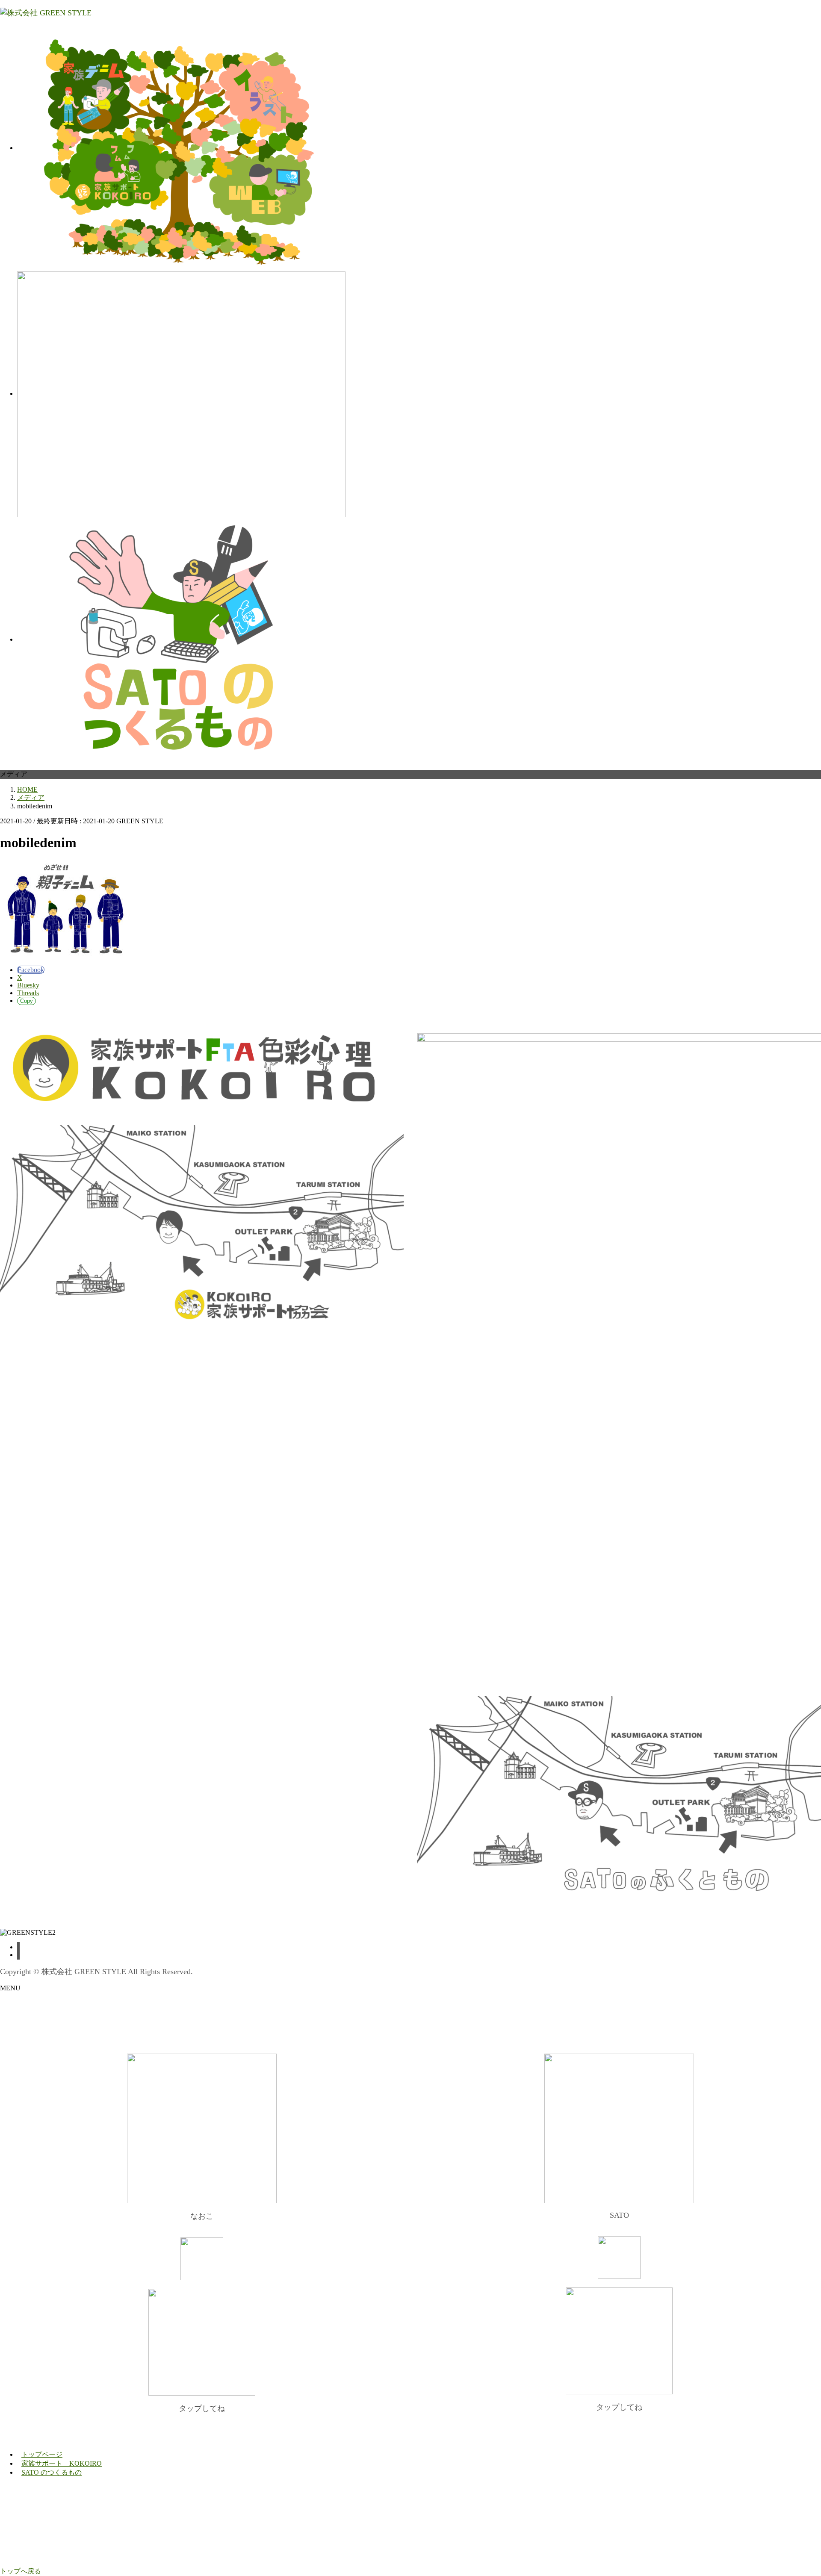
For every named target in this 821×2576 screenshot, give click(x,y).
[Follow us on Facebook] (18, 1947)
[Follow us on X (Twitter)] (18, 1955)
